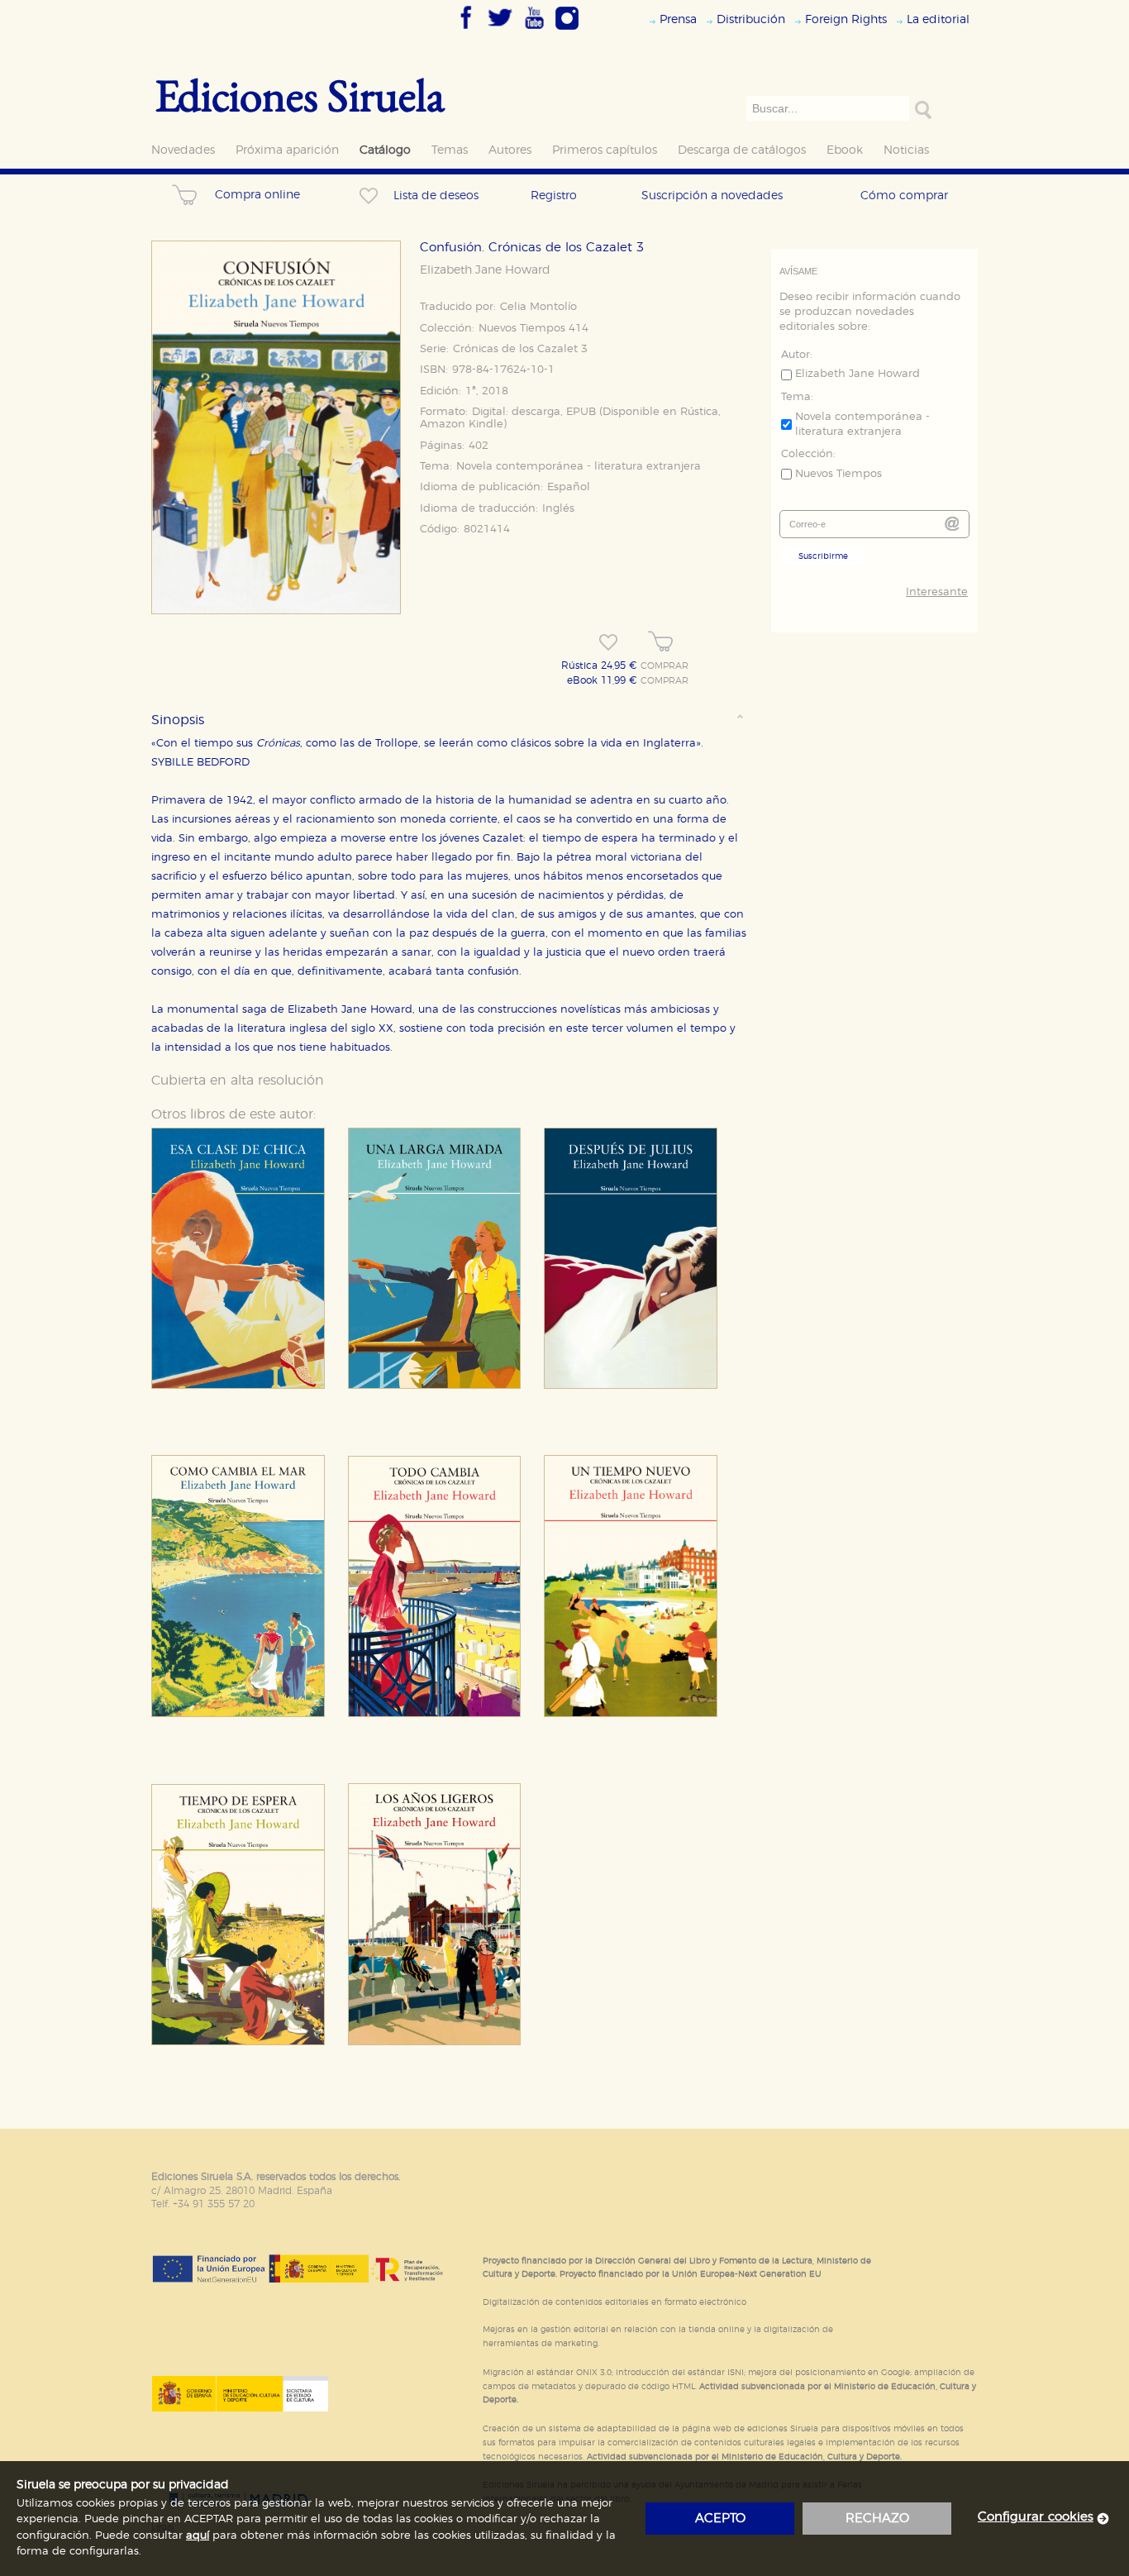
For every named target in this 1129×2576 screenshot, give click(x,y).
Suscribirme (823, 556)
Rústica (699, 412)
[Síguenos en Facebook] (466, 31)
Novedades (183, 150)
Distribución (751, 19)
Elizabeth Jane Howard (485, 270)
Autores (510, 150)
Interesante (937, 592)
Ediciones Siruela (300, 95)
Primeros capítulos (605, 150)
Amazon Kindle (462, 425)
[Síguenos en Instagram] (567, 31)
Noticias (906, 150)
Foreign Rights (846, 19)
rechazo (877, 2519)
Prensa (678, 19)
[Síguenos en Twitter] (500, 31)
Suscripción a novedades (712, 196)
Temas (450, 150)
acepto (720, 2519)
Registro (554, 196)
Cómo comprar (904, 196)
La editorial (938, 19)
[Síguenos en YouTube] (534, 31)
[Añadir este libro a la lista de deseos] (608, 642)
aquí (198, 2536)
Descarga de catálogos (742, 150)
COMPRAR (665, 666)
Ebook (845, 150)
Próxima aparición (287, 150)
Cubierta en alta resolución (238, 1080)
